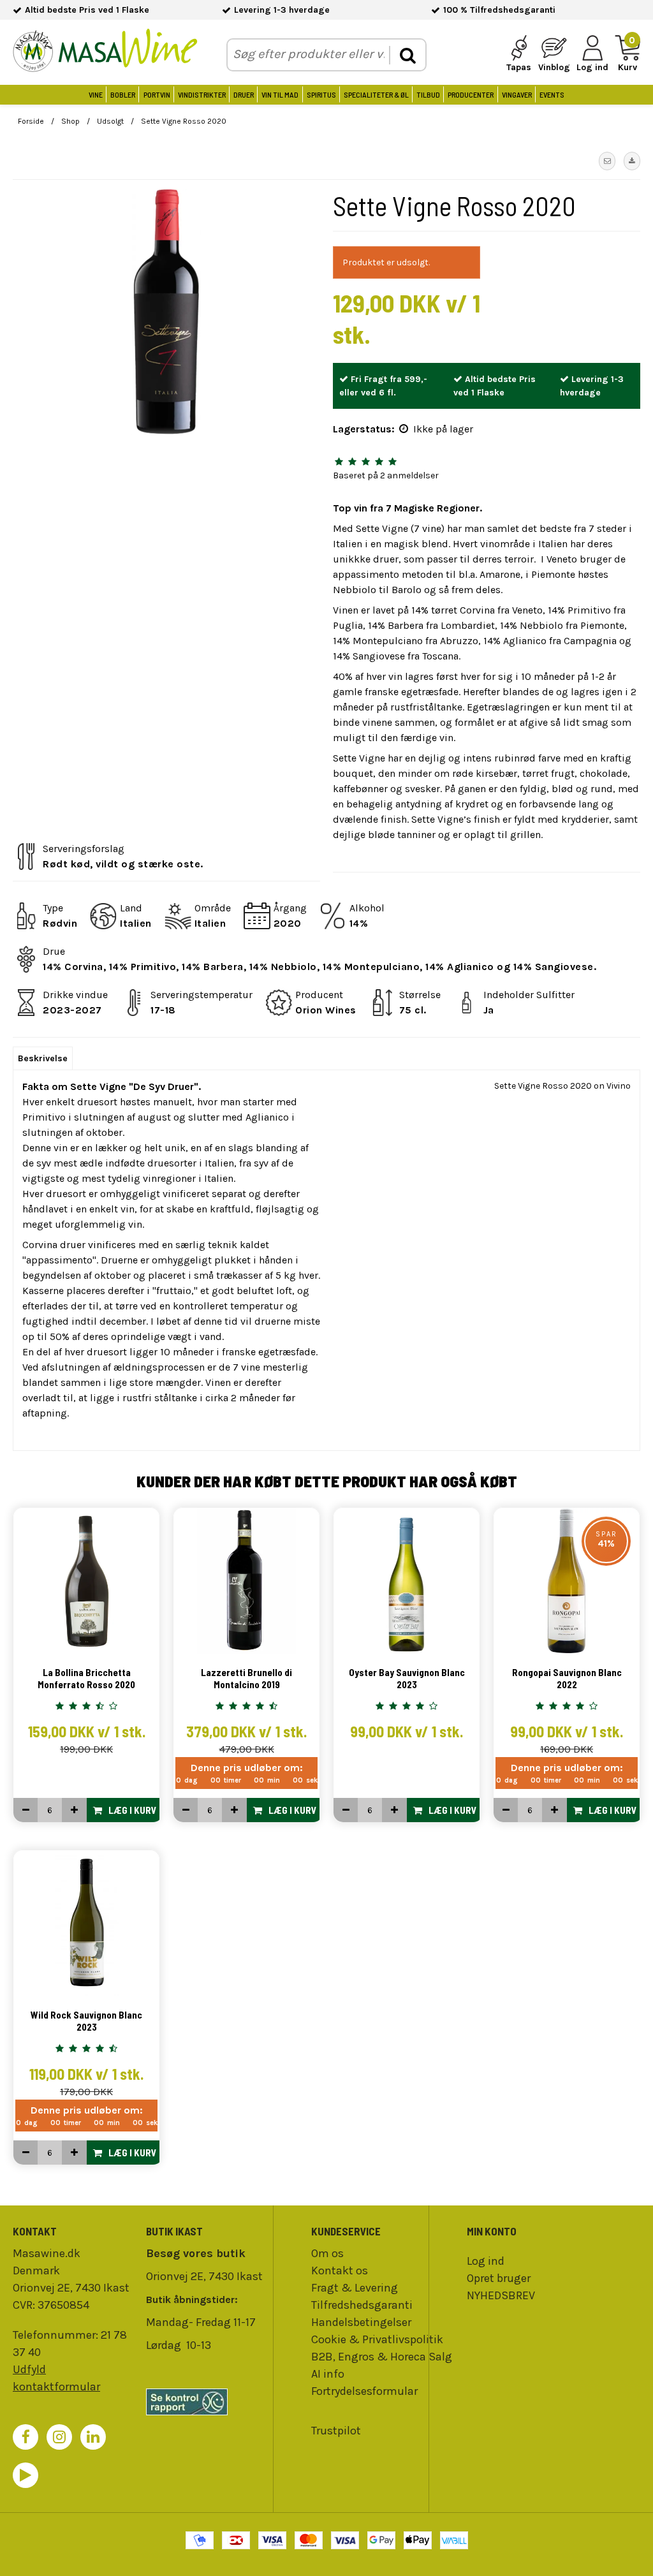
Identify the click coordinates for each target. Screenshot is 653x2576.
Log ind (486, 2261)
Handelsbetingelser (361, 2322)
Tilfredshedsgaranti (362, 2305)
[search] (407, 55)
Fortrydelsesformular (364, 2391)
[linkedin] (93, 2437)
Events (552, 94)
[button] (607, 161)
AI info (328, 2374)
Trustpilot (336, 2431)
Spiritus (321, 94)
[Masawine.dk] (105, 53)
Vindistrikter (202, 94)
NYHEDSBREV (501, 2295)
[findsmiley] (206, 2402)
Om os (327, 2253)
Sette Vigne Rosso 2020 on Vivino (562, 1086)
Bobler (123, 94)
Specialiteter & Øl (376, 94)
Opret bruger (499, 2278)
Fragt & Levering (355, 2288)
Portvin (157, 94)
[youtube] (26, 2475)
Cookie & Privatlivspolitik (377, 2339)
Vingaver (517, 94)
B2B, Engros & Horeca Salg (382, 2357)
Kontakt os (340, 2271)
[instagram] (59, 2437)
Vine (96, 94)
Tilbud (428, 94)
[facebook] (26, 2437)
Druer (244, 94)
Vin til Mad (280, 94)
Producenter (471, 94)
